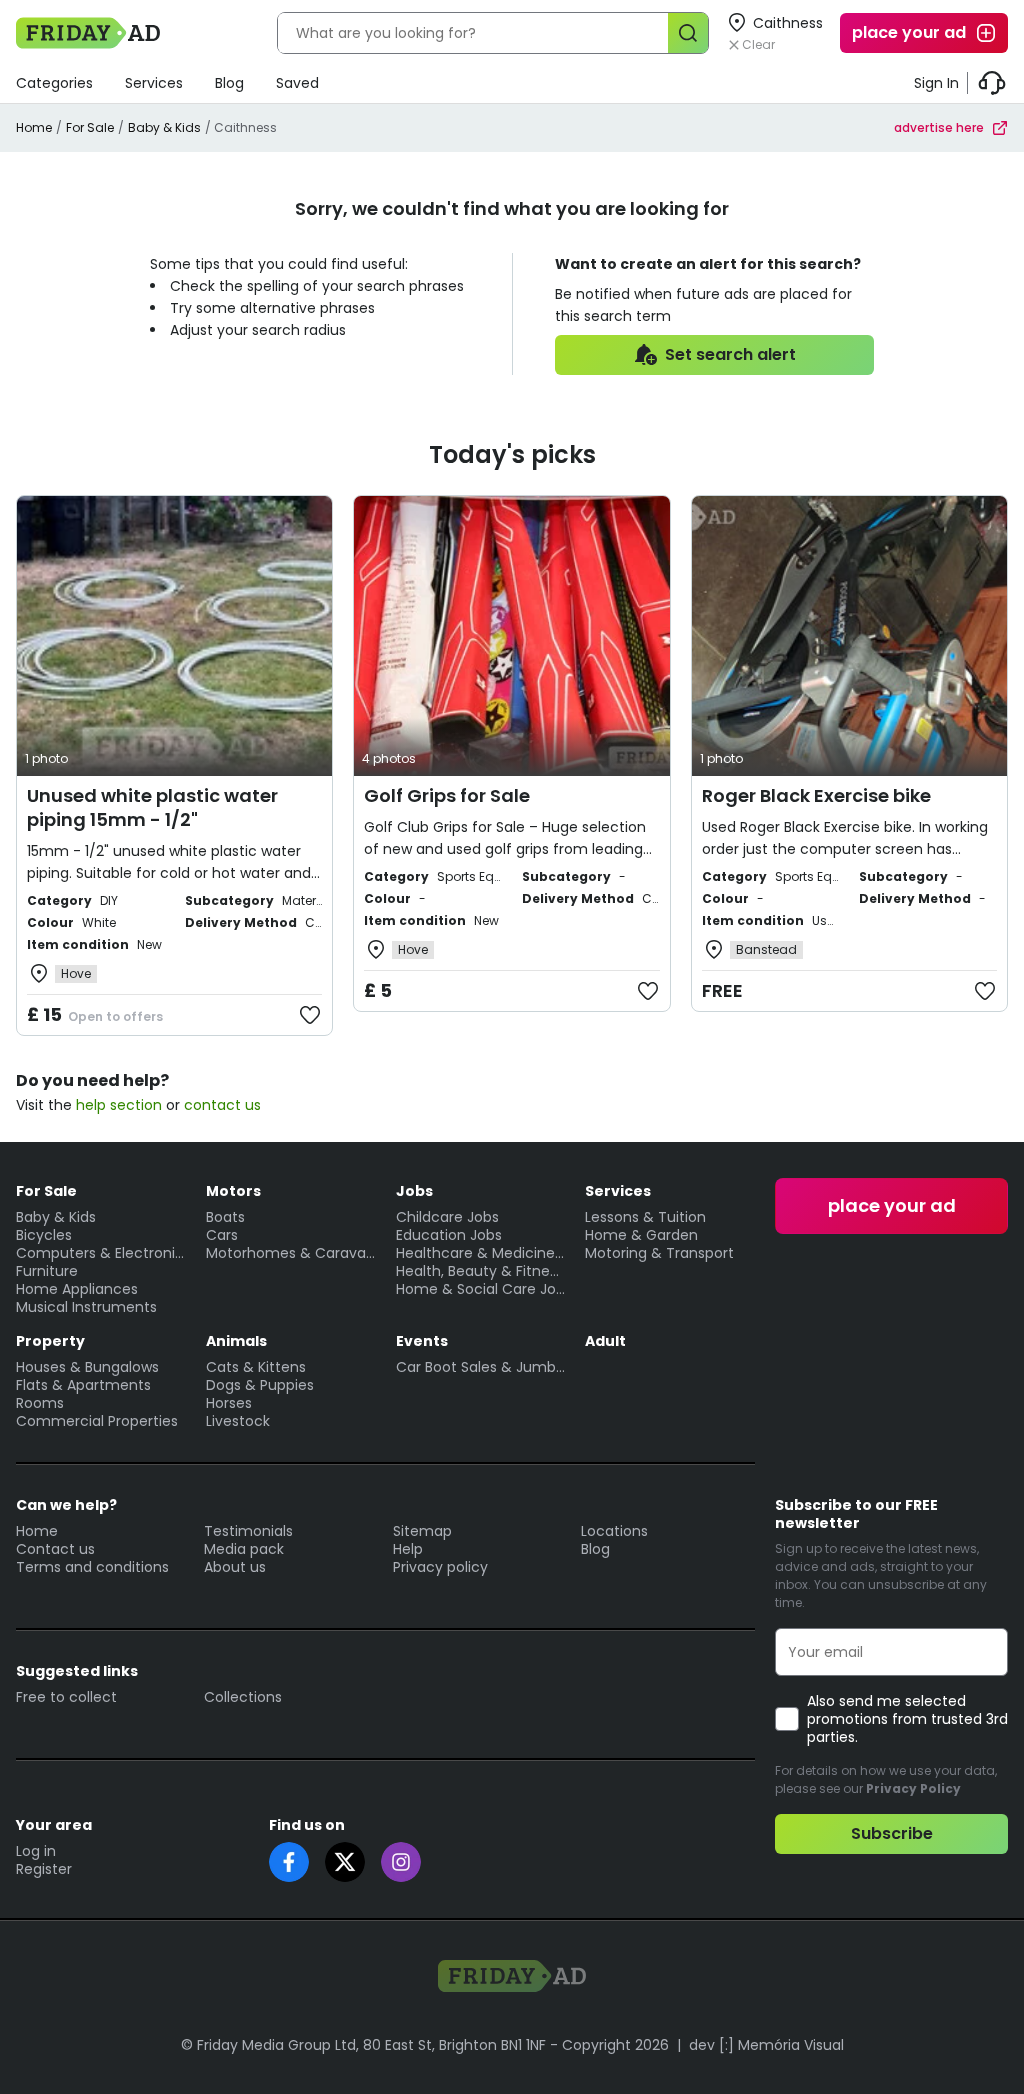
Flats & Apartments (83, 1385)
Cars (222, 1235)
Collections (243, 1697)
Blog (229, 83)
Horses (229, 1403)
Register (44, 1869)
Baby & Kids (164, 127)
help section (119, 1105)
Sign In (936, 83)
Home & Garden (641, 1235)
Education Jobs (449, 1235)
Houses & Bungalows (87, 1367)
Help (408, 1549)
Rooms (40, 1403)
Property (50, 1341)
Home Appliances (77, 1289)
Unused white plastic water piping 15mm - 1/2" (152, 807)
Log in (36, 1851)
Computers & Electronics (101, 1253)
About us (235, 1567)
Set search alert (730, 354)
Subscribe (892, 1833)
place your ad (909, 32)
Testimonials (248, 1531)
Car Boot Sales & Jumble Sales (481, 1367)
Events (422, 1341)
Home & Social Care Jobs (481, 1289)
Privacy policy (440, 1567)
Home (34, 127)
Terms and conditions (92, 1567)
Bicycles (44, 1235)
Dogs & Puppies (260, 1385)
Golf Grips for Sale (447, 795)
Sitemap (422, 1531)
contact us (222, 1105)
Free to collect (66, 1697)
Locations (614, 1531)
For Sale (90, 127)
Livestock (238, 1421)
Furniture (47, 1271)
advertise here (939, 127)
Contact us (55, 1549)
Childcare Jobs (447, 1217)
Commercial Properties (97, 1421)
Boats (225, 1217)
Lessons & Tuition (645, 1217)
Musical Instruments (86, 1307)
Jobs (414, 1191)
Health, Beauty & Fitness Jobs (481, 1271)
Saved (297, 83)
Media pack (244, 1549)
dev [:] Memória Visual (766, 2045)
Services (154, 83)
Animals (236, 1341)
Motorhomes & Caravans (291, 1253)
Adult (605, 1341)
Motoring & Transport (659, 1253)
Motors (233, 1191)
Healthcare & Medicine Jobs (481, 1253)
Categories (54, 83)
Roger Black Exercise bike (816, 795)
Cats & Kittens (256, 1367)
